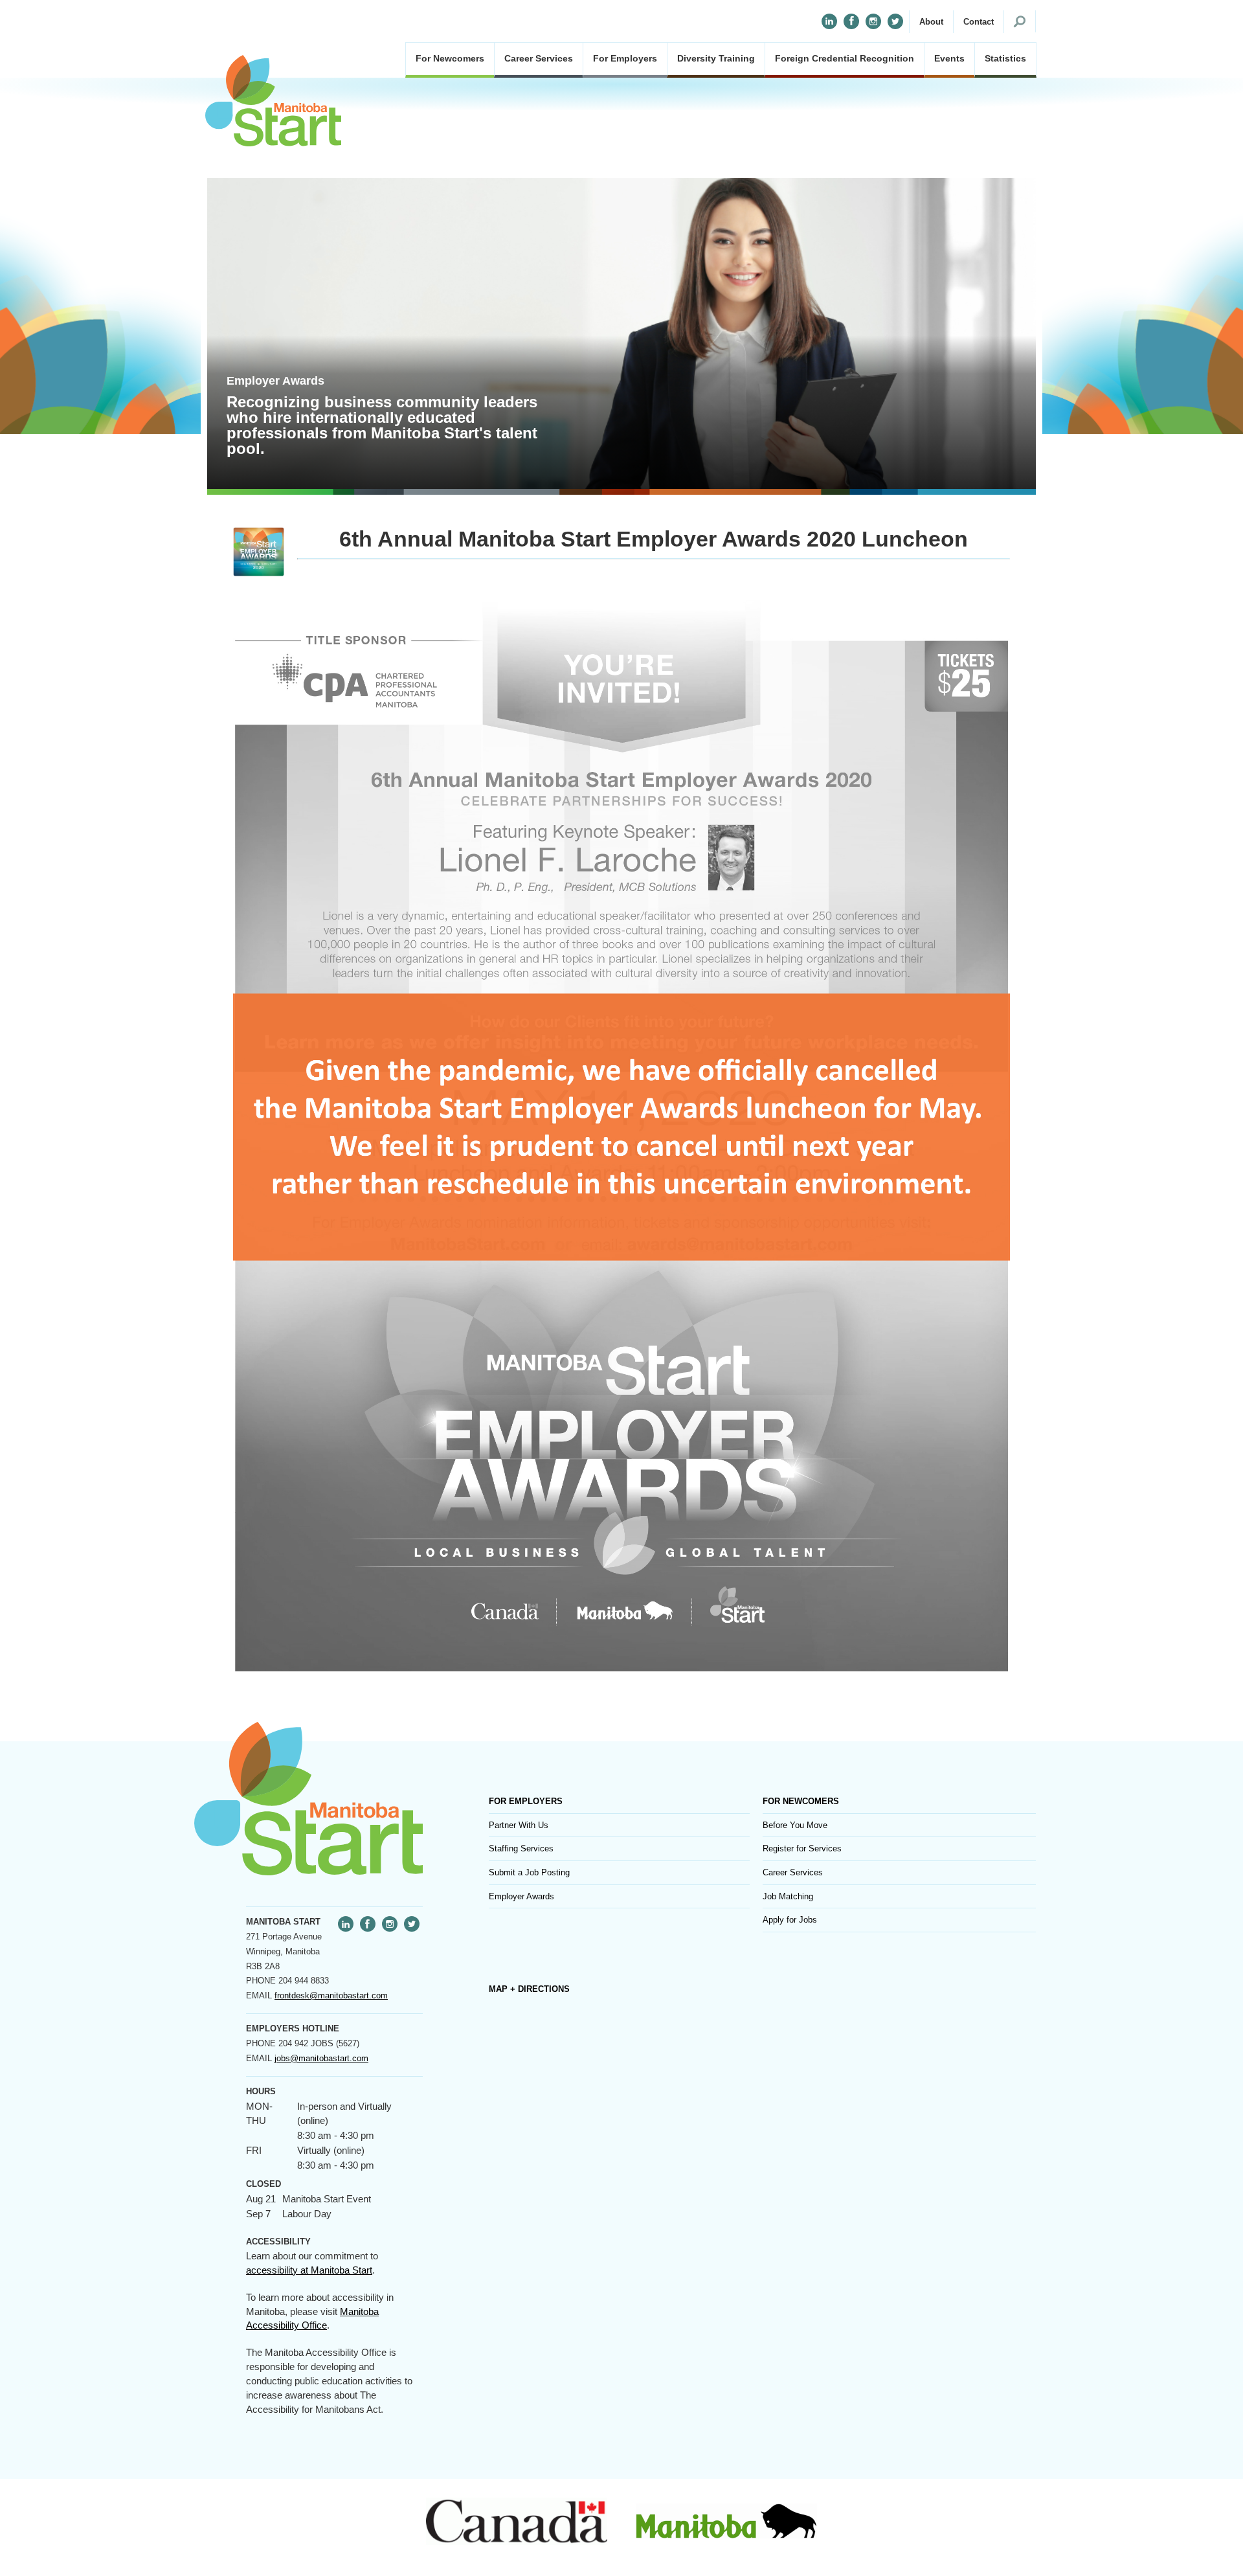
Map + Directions (529, 1989)
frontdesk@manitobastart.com (331, 1995)
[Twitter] (895, 21)
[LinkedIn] (829, 21)
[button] (931, 22)
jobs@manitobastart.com (321, 2058)
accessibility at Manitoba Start (309, 2270)
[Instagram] (873, 21)
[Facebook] (851, 21)
